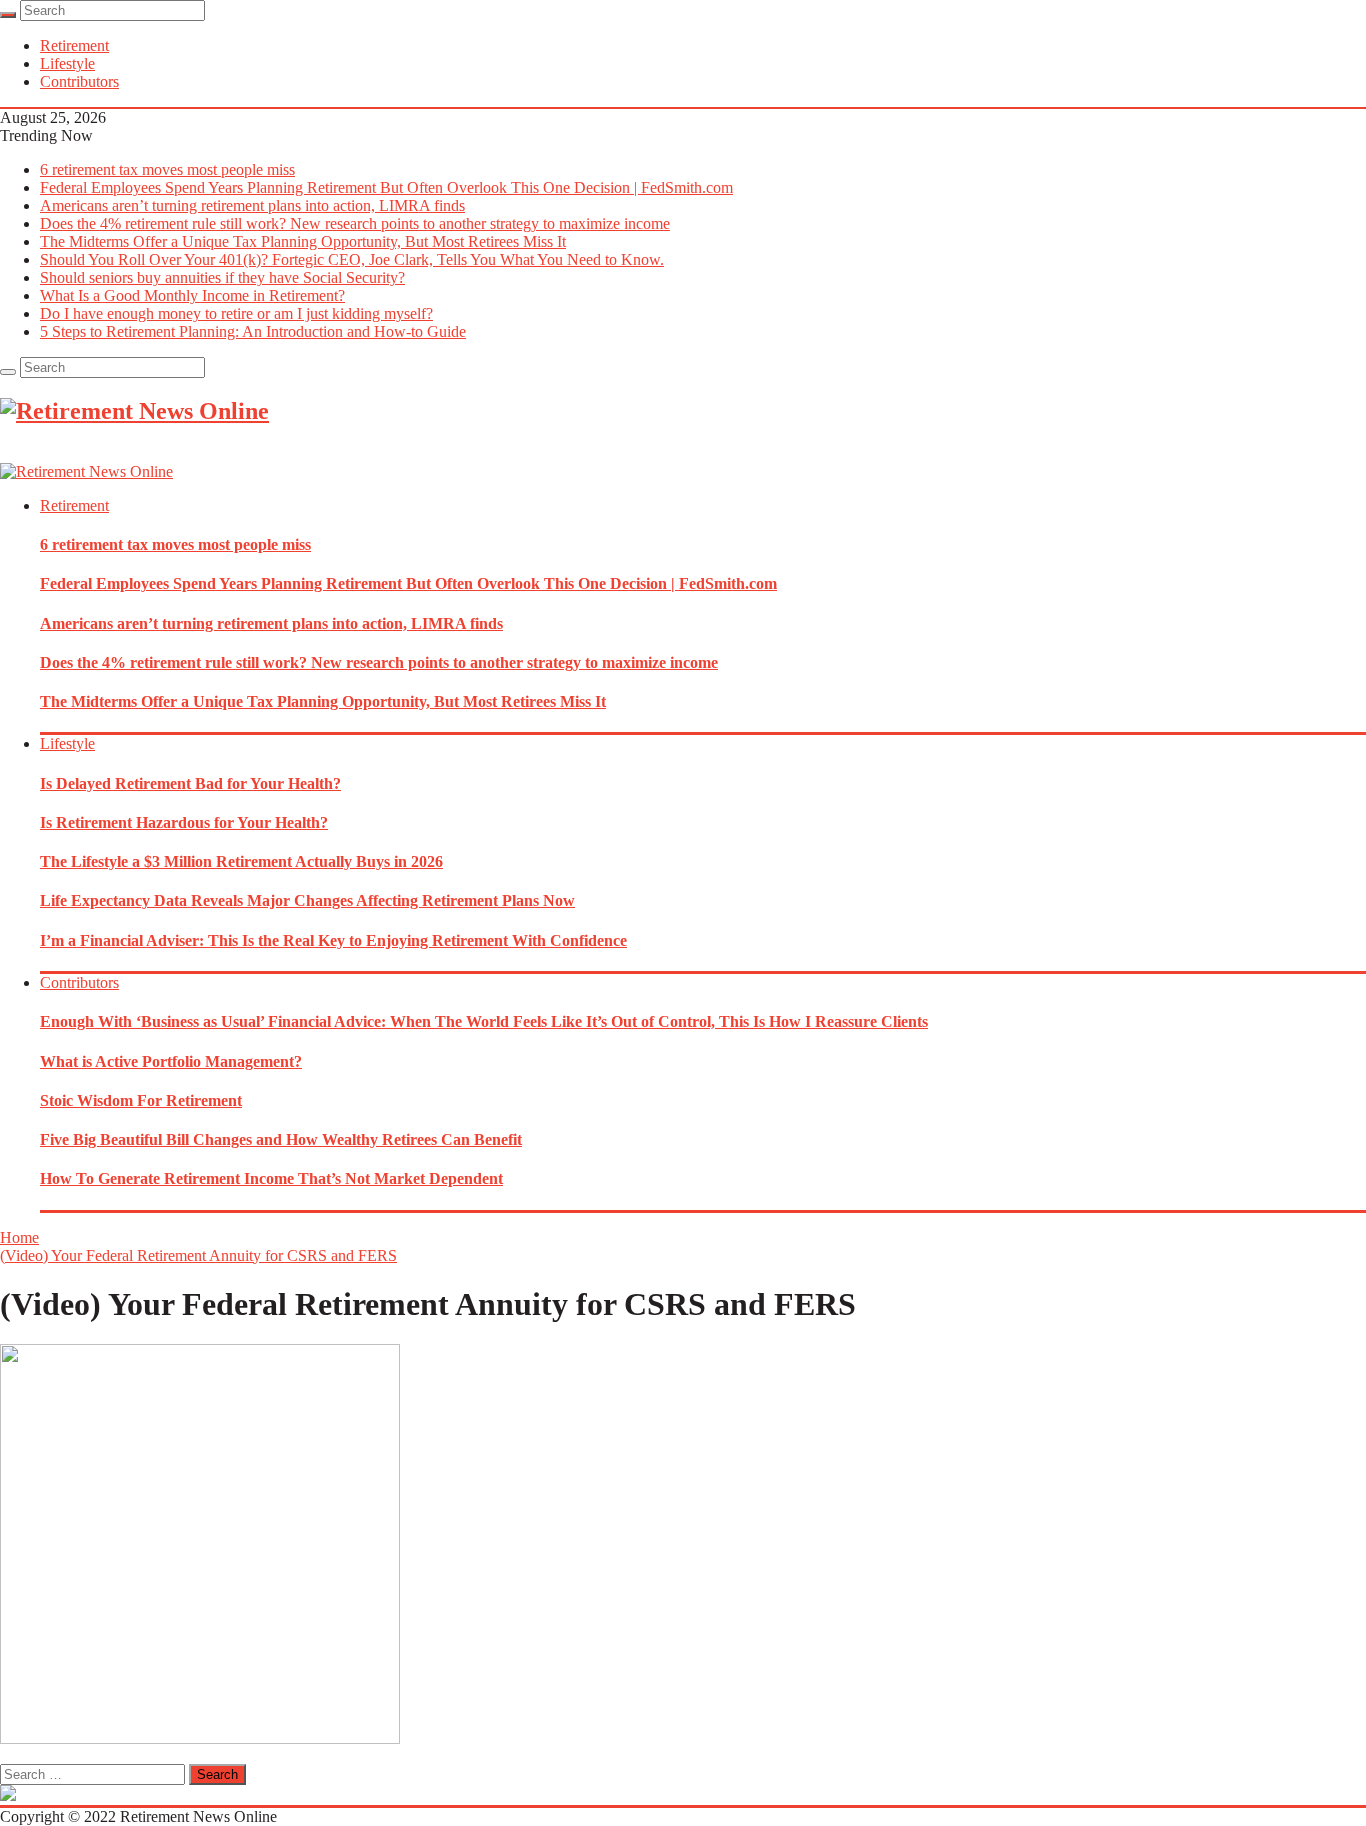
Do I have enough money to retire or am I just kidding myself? (236, 313)
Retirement (74, 45)
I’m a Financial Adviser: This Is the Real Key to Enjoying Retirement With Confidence (333, 940)
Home (19, 1237)
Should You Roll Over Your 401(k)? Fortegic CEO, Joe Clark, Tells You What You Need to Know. (352, 259)
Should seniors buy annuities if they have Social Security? (222, 277)
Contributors (79, 81)
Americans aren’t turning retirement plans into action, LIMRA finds (252, 205)
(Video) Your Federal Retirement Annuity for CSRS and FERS (198, 1255)
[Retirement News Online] (86, 471)
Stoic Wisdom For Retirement (141, 1100)
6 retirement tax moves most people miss (167, 169)
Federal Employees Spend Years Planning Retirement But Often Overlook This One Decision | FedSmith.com (386, 187)
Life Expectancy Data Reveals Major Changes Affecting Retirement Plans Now (307, 900)
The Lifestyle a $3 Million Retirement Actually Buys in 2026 (241, 861)
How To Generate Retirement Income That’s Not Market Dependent (271, 1178)
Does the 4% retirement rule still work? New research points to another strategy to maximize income (355, 223)
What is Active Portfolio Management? (171, 1061)
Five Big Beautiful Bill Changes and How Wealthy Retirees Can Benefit (281, 1139)
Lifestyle (67, 63)
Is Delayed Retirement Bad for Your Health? (190, 783)
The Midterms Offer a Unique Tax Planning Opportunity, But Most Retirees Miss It (303, 241)
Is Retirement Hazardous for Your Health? (184, 822)
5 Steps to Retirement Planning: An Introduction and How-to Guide (253, 331)
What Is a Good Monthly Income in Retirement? (192, 295)
